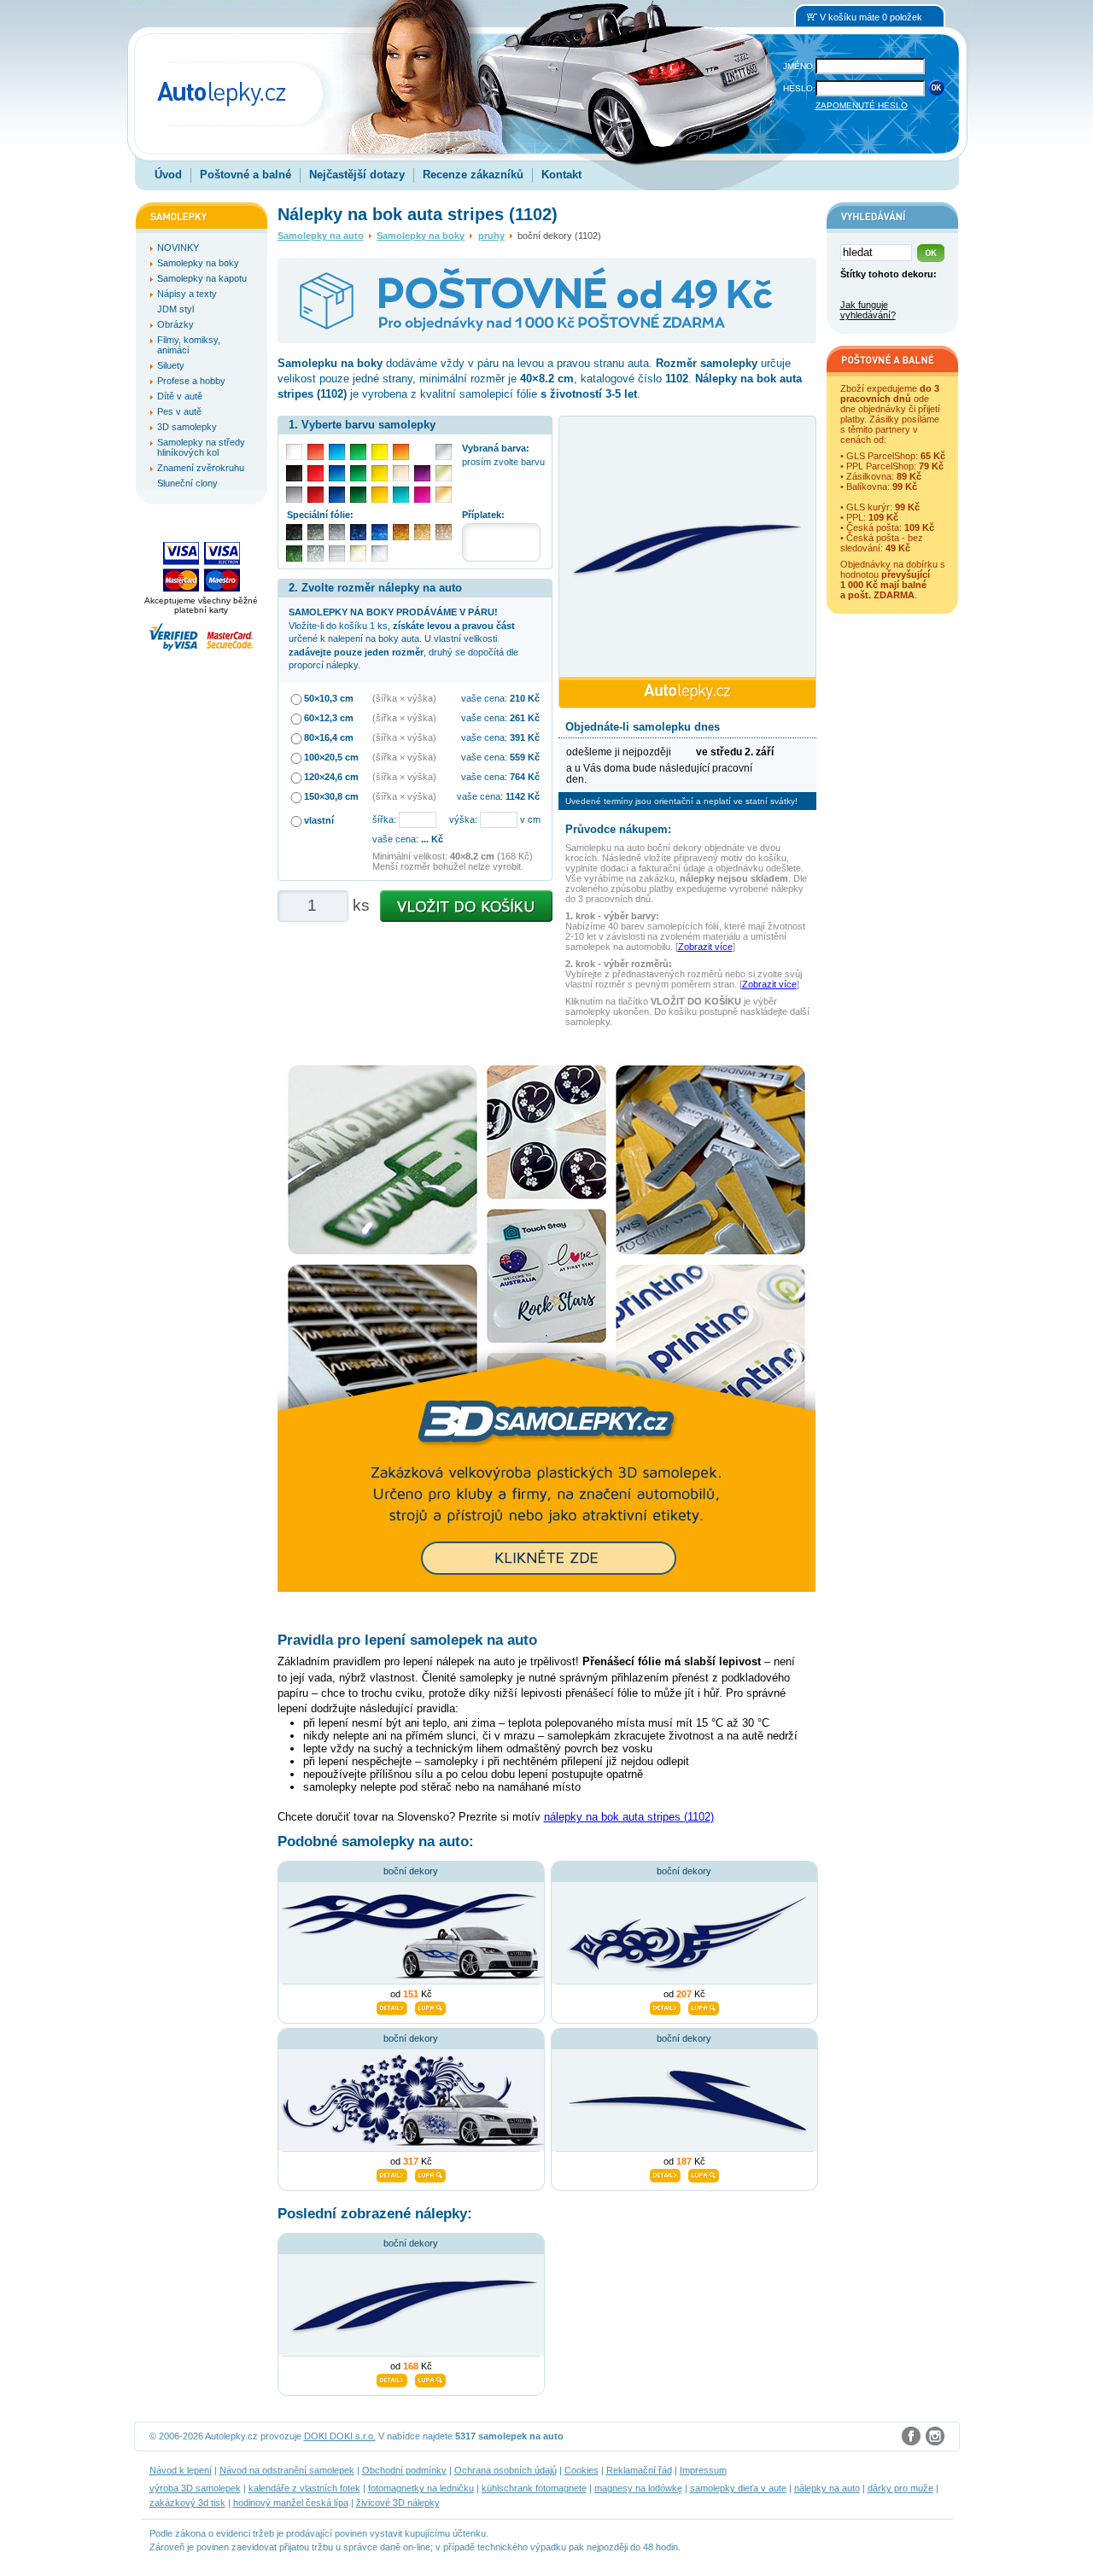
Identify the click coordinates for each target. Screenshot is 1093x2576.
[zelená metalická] (294, 554)
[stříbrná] (444, 452)
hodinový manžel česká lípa (291, 2503)
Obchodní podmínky (404, 2470)
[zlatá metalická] (422, 532)
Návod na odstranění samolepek (287, 2470)
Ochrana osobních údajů (506, 2470)
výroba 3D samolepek (195, 2488)
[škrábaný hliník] (337, 554)
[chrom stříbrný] (380, 554)
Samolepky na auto (321, 236)
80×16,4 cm (329, 737)
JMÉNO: (799, 66)
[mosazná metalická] (444, 532)
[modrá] (337, 473)
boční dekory (411, 1871)
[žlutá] (380, 473)
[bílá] (294, 452)
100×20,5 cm (331, 757)
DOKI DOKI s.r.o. (340, 2436)
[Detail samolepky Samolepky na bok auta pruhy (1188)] (392, 2006)
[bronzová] (444, 495)
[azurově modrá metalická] (380, 532)
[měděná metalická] (401, 532)
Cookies (582, 2470)
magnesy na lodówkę (638, 2488)
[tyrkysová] (401, 495)
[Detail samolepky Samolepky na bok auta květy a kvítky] (392, 2173)
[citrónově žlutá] (380, 452)
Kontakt (561, 175)
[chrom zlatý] (358, 554)
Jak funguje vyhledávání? (868, 310)
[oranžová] (401, 452)
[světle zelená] (358, 452)
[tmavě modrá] (337, 495)
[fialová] (422, 473)
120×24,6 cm (331, 777)
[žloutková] (380, 495)
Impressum (703, 2470)
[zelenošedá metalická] (316, 554)
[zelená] (358, 473)
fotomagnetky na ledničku (421, 2488)
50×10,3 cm (329, 698)
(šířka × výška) (404, 698)
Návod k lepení (181, 2470)
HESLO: (799, 88)
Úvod (168, 175)
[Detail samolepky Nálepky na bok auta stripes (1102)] (392, 2378)
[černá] (294, 473)
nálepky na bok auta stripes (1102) (629, 1817)
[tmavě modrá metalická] (358, 532)
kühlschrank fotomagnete (534, 2488)
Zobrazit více (705, 947)
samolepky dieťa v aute (738, 2488)
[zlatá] (444, 473)
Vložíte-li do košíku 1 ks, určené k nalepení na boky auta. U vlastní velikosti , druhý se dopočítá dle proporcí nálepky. (403, 638)
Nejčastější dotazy (357, 175)
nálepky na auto (827, 2488)
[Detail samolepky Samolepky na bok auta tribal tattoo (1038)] (665, 2006)
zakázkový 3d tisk (187, 2503)
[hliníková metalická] (337, 532)
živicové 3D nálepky (398, 2503)
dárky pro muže (900, 2488)
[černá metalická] (294, 532)
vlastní (319, 820)
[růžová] (422, 495)
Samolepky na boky (421, 236)
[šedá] (294, 495)
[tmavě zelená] (358, 495)
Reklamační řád (639, 2470)
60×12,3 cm (329, 718)
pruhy (491, 236)
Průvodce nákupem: (618, 829)
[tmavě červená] (316, 495)
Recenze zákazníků (473, 175)
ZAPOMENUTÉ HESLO (862, 105)
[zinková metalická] (316, 532)
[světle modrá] (337, 452)
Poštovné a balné (245, 175)
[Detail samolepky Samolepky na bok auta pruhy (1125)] (665, 2173)
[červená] (316, 473)
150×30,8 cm (331, 796)
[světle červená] (316, 452)
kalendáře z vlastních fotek (304, 2488)
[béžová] (401, 473)
